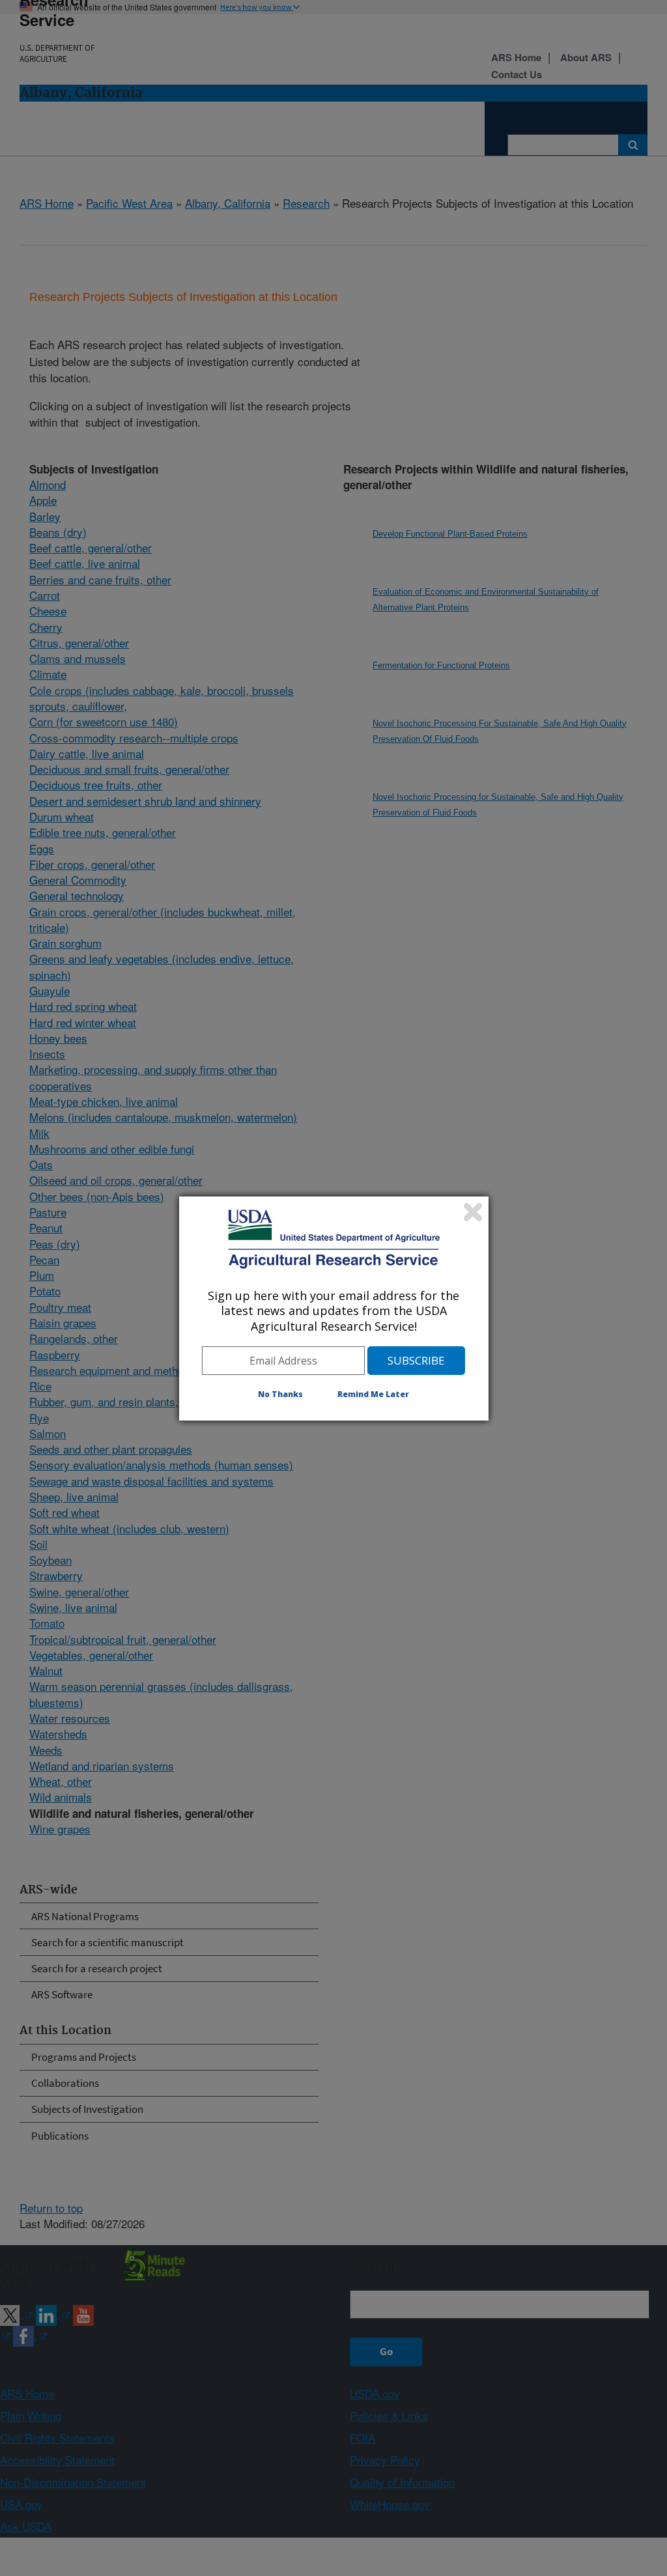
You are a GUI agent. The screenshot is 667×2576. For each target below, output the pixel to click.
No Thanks (280, 1394)
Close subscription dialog (473, 1212)
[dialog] (334, 1309)
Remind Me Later (373, 1394)
